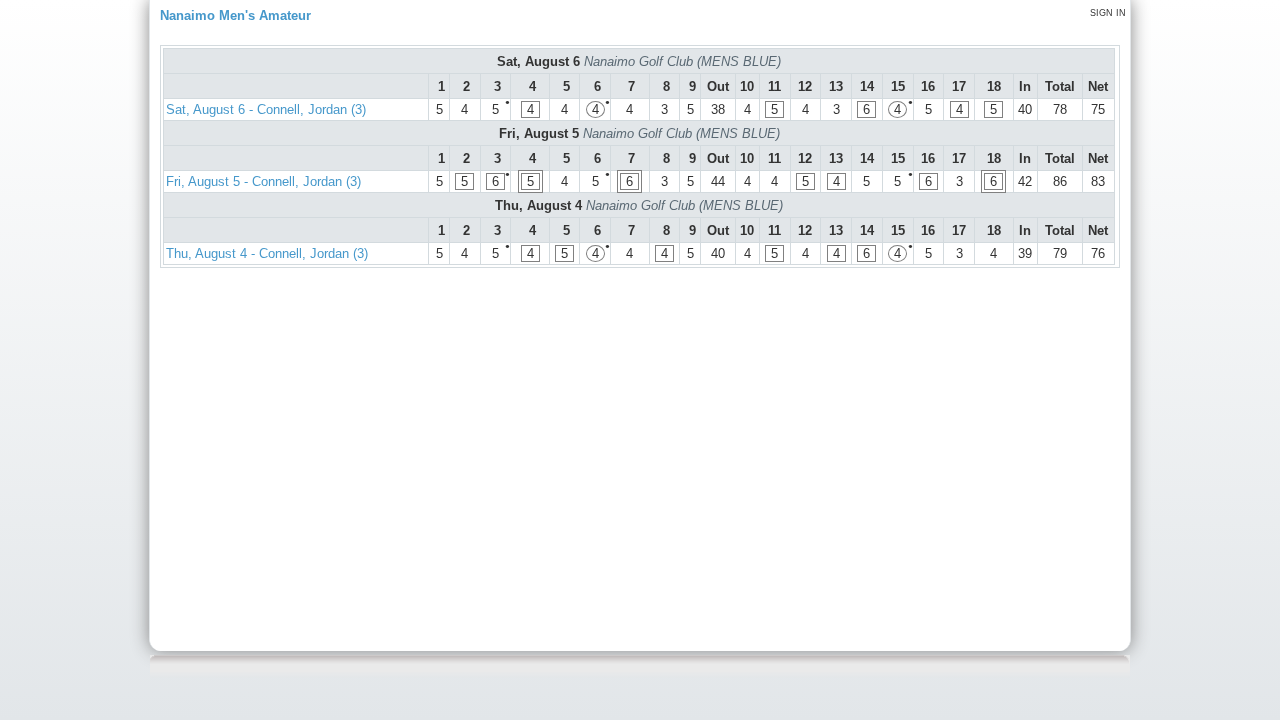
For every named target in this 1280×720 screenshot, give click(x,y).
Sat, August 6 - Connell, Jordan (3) (266, 109)
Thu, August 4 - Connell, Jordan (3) (267, 253)
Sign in (1108, 13)
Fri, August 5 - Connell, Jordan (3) (263, 181)
